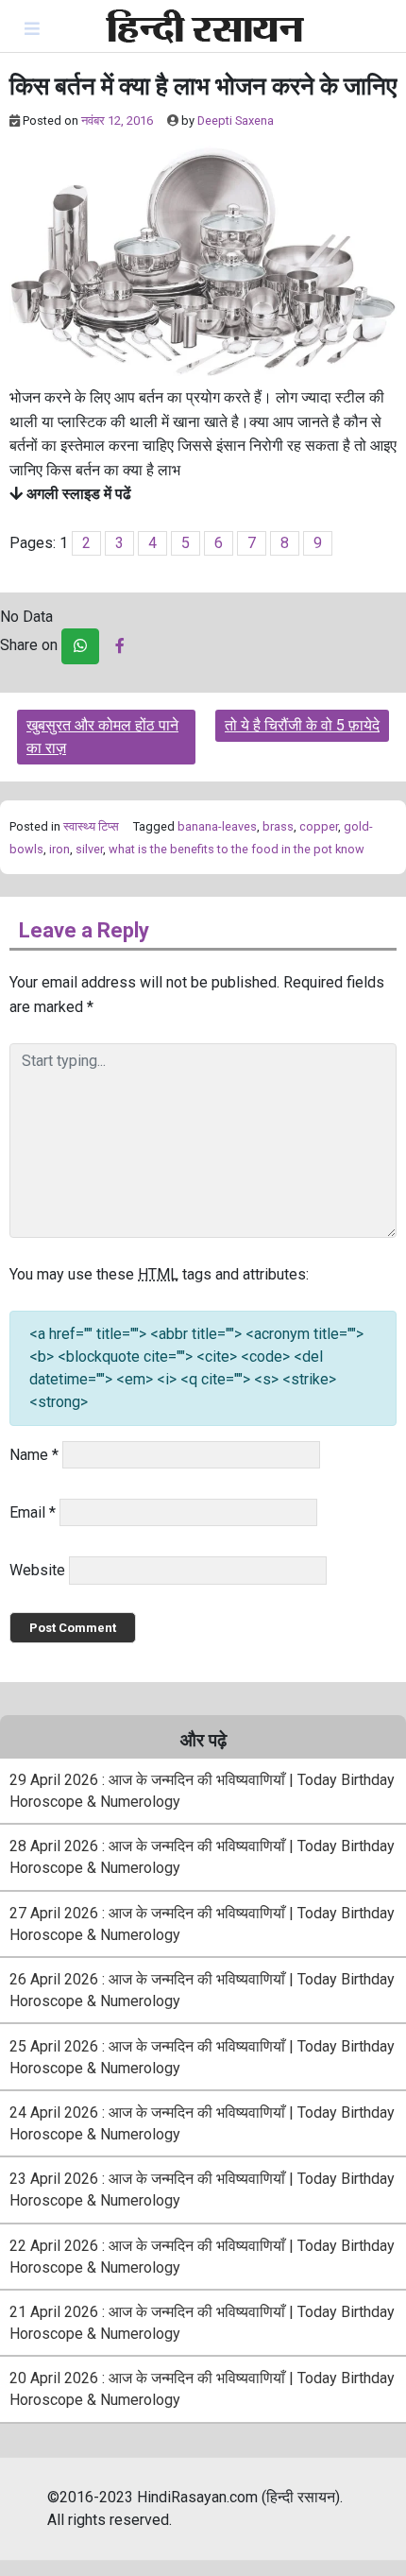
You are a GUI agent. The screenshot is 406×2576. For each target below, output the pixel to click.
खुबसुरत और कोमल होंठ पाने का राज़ (102, 737)
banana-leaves (217, 826)
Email (33, 1512)
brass (278, 826)
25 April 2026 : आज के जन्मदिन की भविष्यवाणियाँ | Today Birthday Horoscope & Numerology (202, 2057)
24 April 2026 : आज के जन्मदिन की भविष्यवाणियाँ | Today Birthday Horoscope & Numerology (202, 2123)
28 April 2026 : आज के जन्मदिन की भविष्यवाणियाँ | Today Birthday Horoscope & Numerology (202, 1857)
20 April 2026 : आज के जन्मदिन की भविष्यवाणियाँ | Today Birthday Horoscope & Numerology (202, 2389)
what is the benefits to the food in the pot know (237, 849)
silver (89, 849)
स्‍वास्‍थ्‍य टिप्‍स (91, 826)
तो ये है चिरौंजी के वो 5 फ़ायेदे (302, 725)
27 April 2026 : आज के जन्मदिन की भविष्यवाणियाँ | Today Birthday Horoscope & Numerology (202, 1924)
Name (34, 1455)
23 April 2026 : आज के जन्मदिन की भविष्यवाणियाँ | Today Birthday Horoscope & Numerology (202, 2190)
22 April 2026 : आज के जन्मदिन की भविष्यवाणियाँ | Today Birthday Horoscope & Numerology (202, 2257)
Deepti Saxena (236, 120)
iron (59, 849)
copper (319, 826)
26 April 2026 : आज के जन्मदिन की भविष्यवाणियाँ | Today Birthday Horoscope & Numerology (202, 1990)
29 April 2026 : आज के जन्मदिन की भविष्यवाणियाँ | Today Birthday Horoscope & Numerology (202, 1791)
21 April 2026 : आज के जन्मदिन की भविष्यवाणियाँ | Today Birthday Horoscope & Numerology (202, 2323)
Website (37, 1570)
